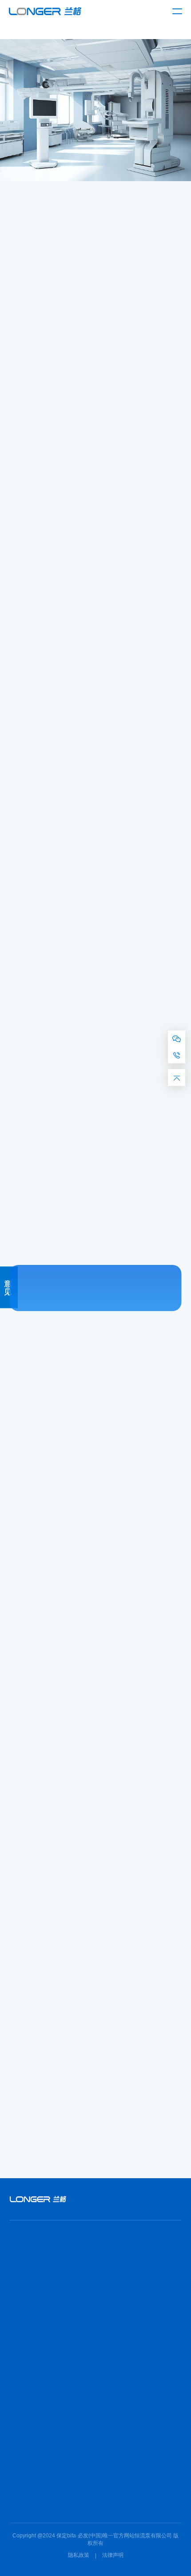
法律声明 (113, 2555)
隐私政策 (79, 2555)
